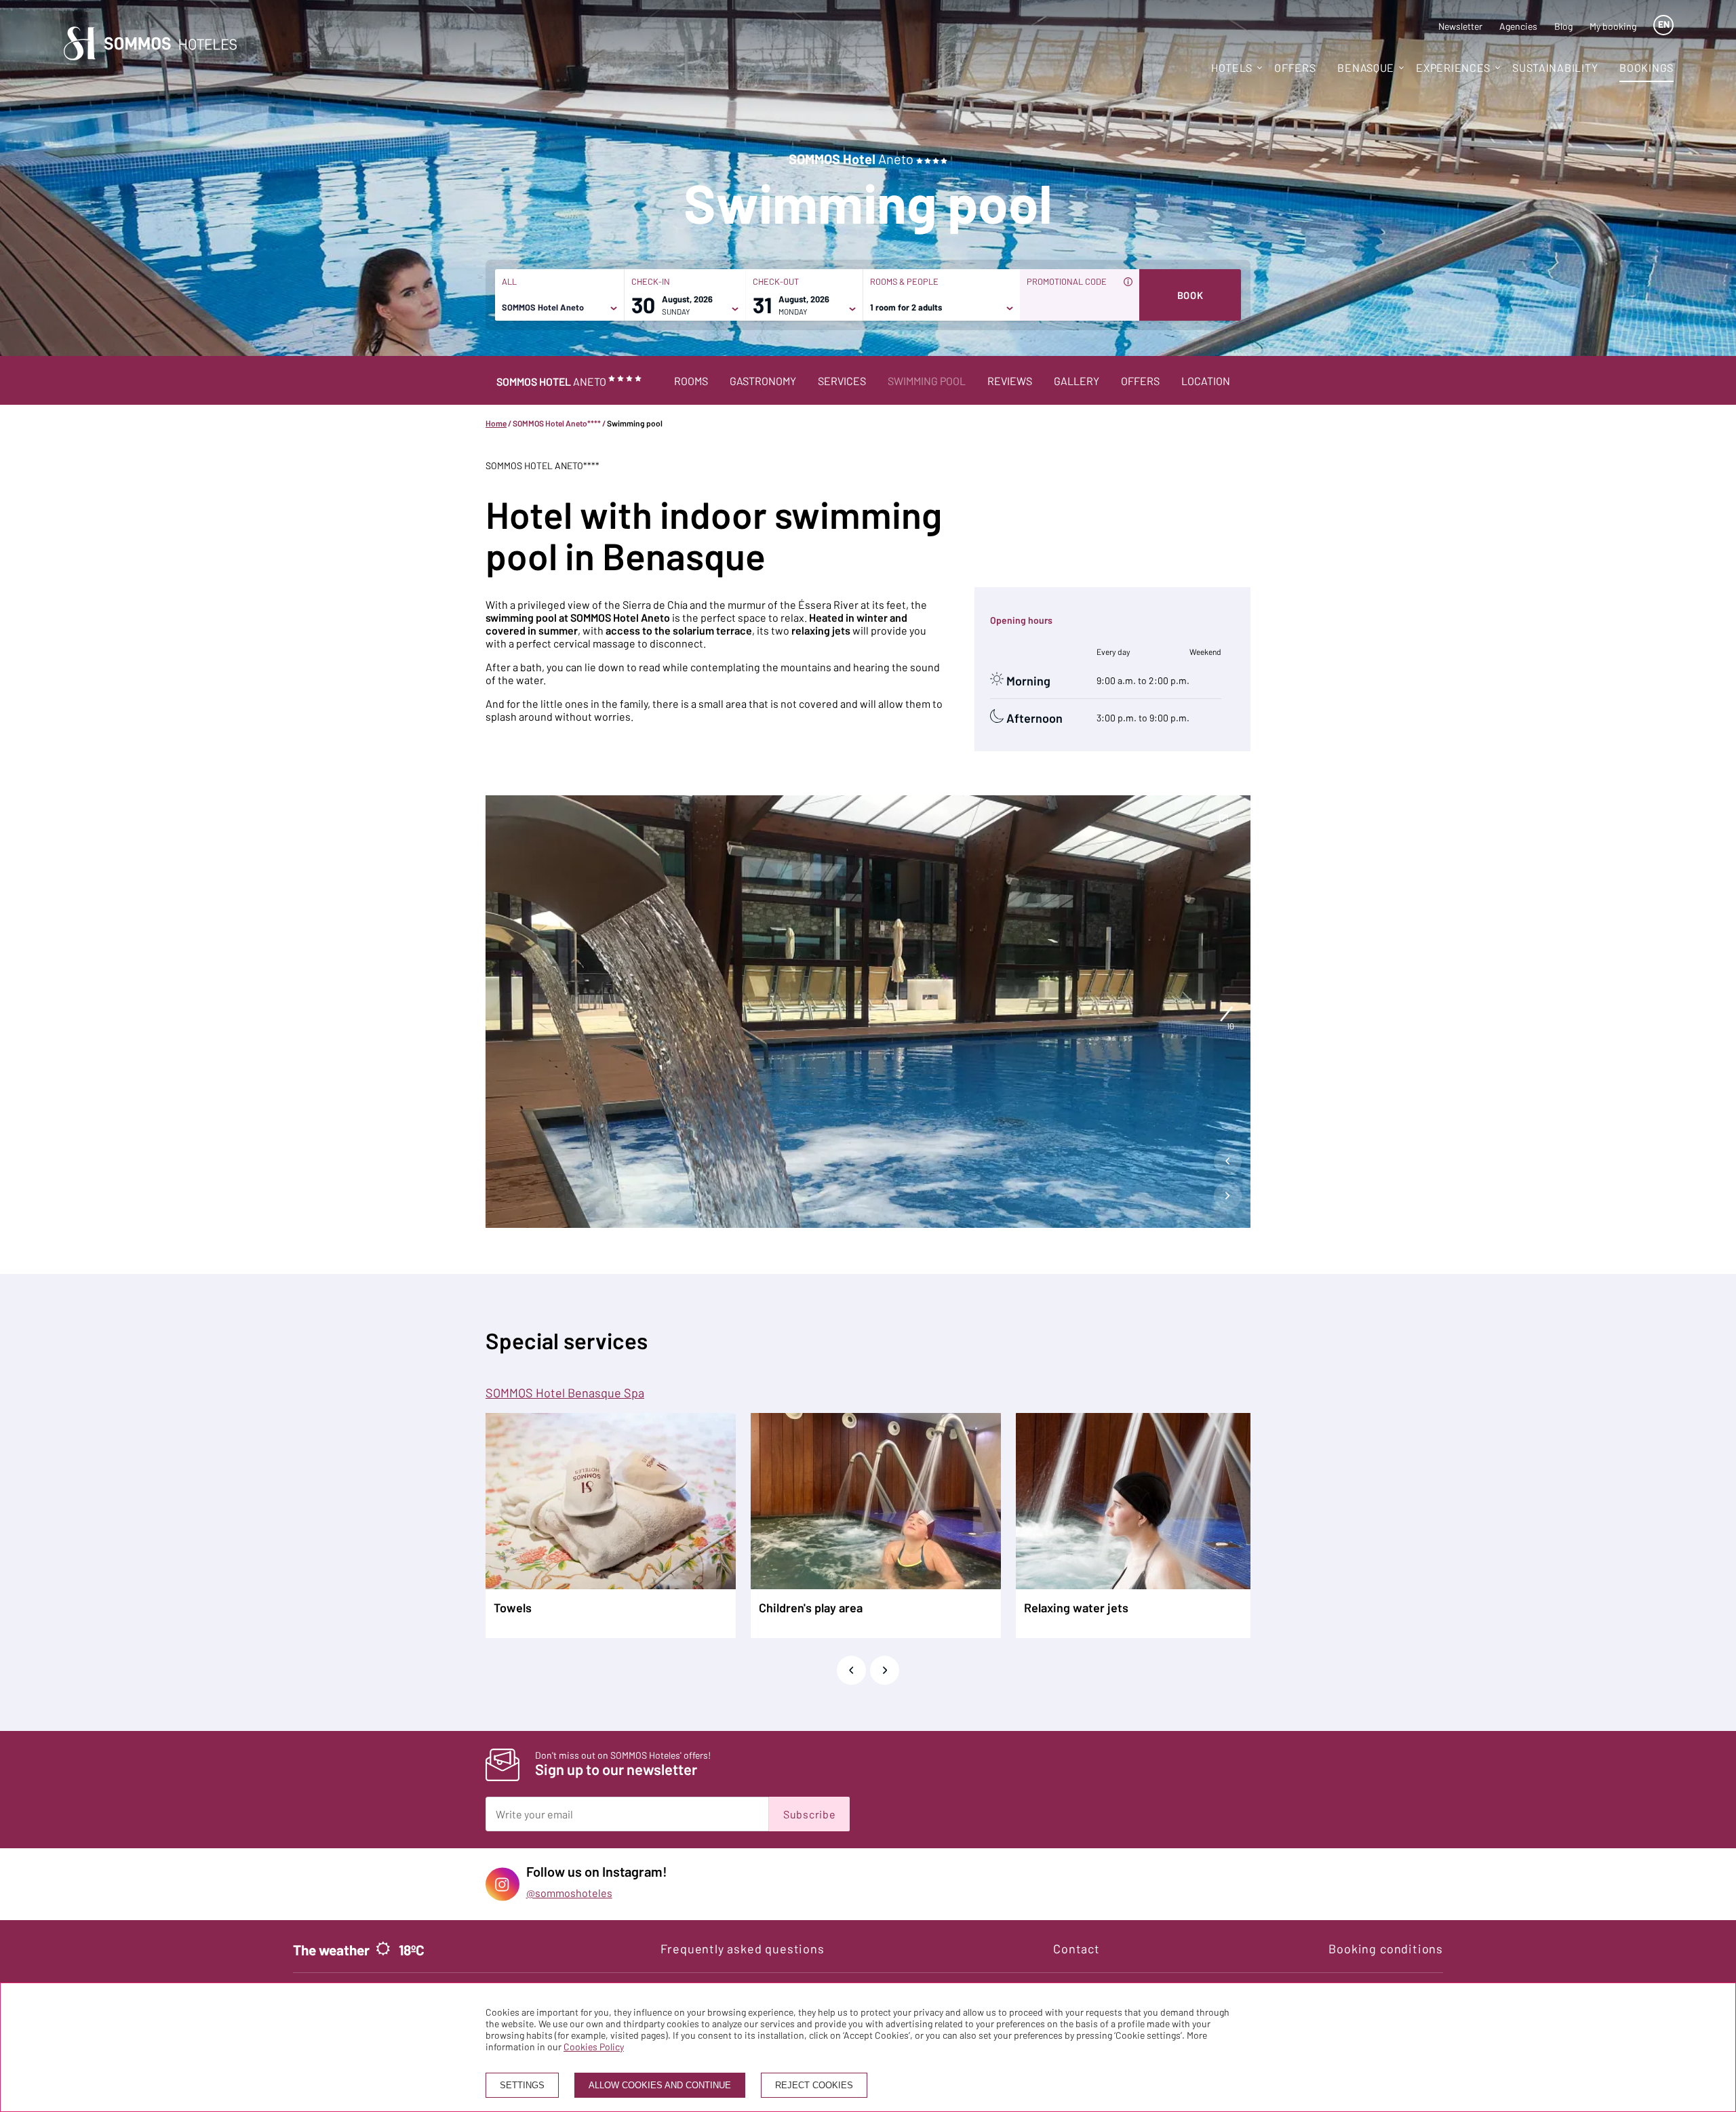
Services (842, 381)
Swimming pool (927, 381)
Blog (1563, 26)
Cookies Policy (594, 2047)
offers (1295, 67)
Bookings (1646, 67)
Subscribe (809, 1814)
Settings (522, 2085)
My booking (1613, 26)
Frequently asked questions (743, 1949)
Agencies (1518, 26)
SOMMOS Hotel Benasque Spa (565, 1393)
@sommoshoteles (569, 1893)
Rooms (691, 381)
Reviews (1010, 381)
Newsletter (1460, 26)
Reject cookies (814, 2085)
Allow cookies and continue (660, 2085)
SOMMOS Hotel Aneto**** (557, 423)
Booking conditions (1386, 1949)
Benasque (1366, 67)
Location (1206, 381)
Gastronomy (763, 381)
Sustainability (1555, 67)
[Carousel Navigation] (1228, 1182)
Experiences (1453, 67)
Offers (1140, 381)
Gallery (1077, 381)
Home (496, 423)
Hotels (1232, 67)
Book (1190, 295)
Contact (1077, 1949)
